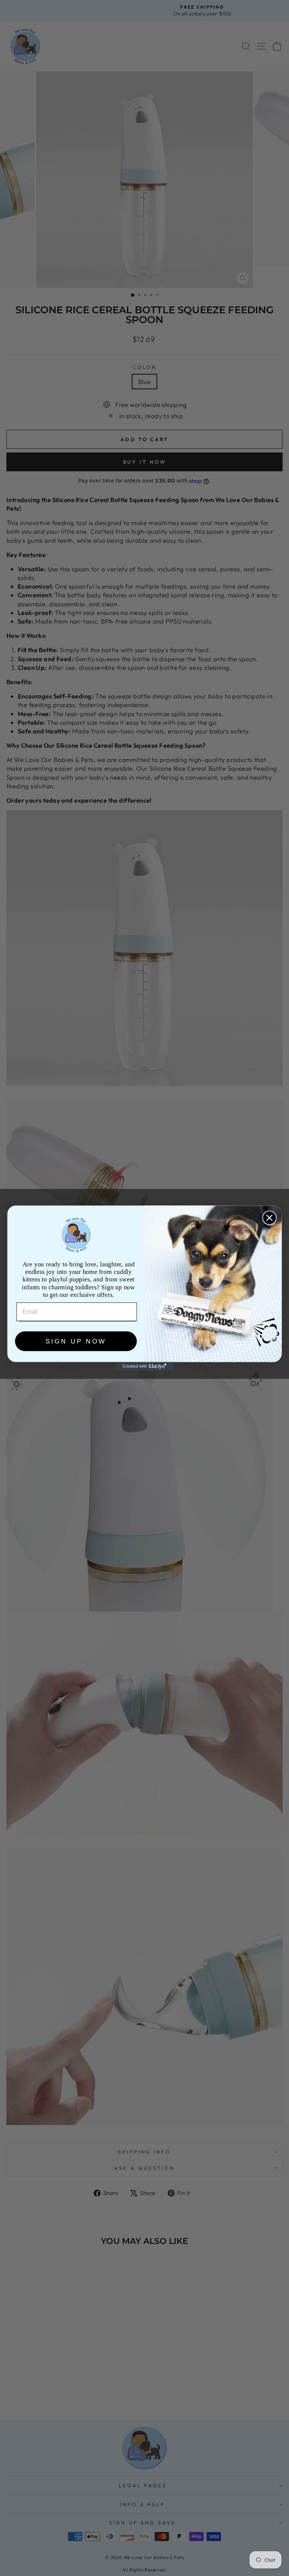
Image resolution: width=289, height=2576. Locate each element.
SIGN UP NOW (76, 1341)
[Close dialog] (269, 1217)
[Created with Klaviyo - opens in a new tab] (144, 1366)
